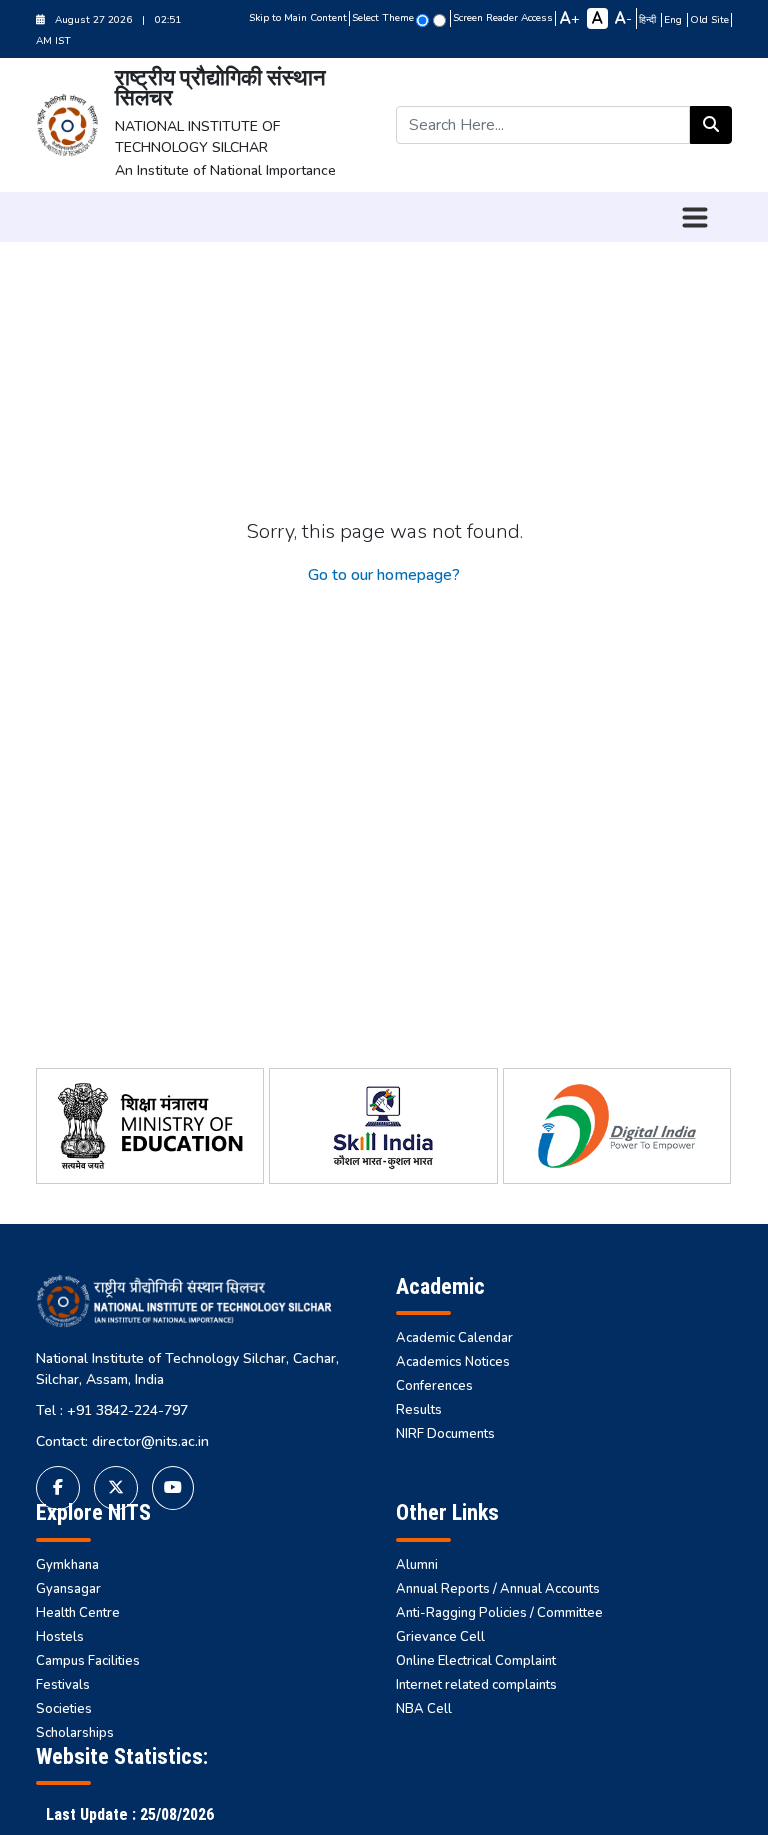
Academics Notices (453, 1362)
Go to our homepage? (384, 575)
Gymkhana (67, 1565)
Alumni (417, 1565)
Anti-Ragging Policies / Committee (499, 1613)
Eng (674, 20)
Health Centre (78, 1613)
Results (419, 1410)
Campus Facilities (88, 1661)
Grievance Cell (440, 1637)
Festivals (63, 1685)
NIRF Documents (445, 1434)
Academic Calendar (454, 1338)
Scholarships (75, 1733)
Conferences (434, 1386)
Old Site (709, 20)
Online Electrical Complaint (476, 1661)
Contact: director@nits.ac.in (122, 1441)
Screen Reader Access (503, 18)
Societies (64, 1709)
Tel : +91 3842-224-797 (112, 1410)
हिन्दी (649, 20)
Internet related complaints (476, 1685)
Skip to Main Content (298, 18)
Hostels (60, 1637)
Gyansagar (68, 1589)
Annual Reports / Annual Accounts (498, 1589)
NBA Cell (424, 1709)
